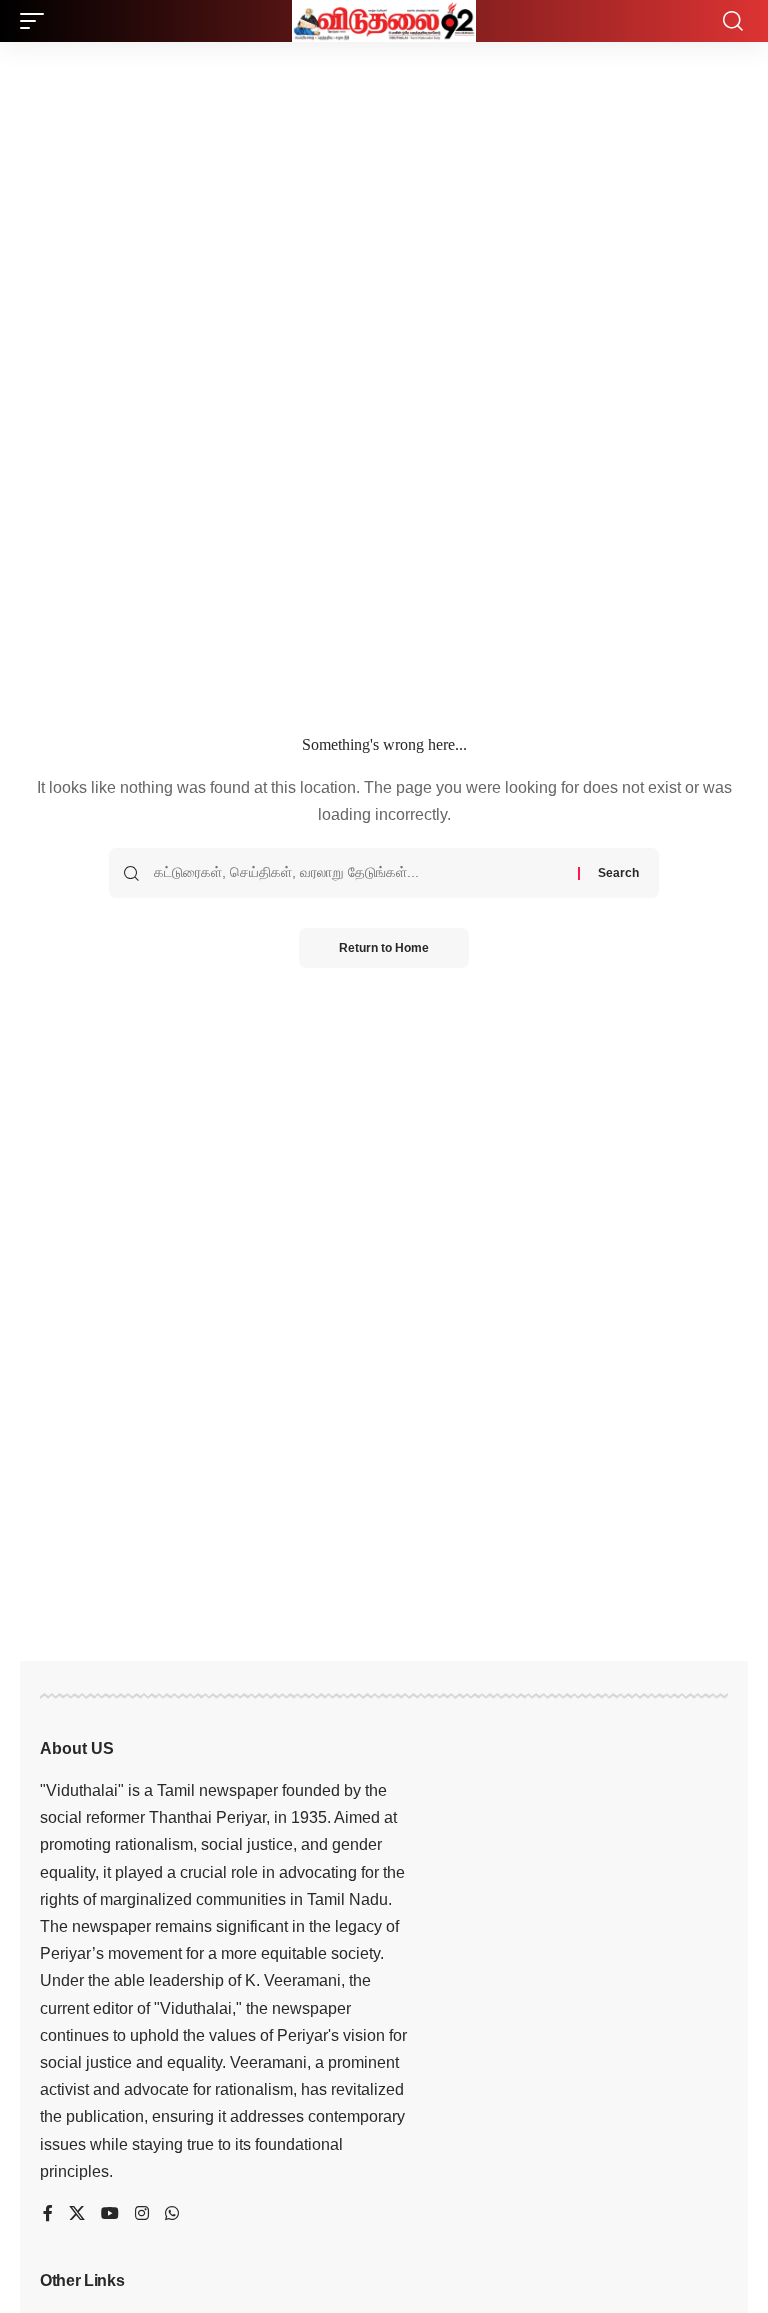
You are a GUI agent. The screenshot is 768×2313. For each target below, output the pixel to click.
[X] (77, 2214)
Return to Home (384, 948)
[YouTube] (110, 2214)
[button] (37, 21)
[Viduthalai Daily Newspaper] (384, 21)
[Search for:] (358, 873)
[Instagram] (142, 2214)
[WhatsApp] (172, 2214)
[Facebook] (48, 2214)
